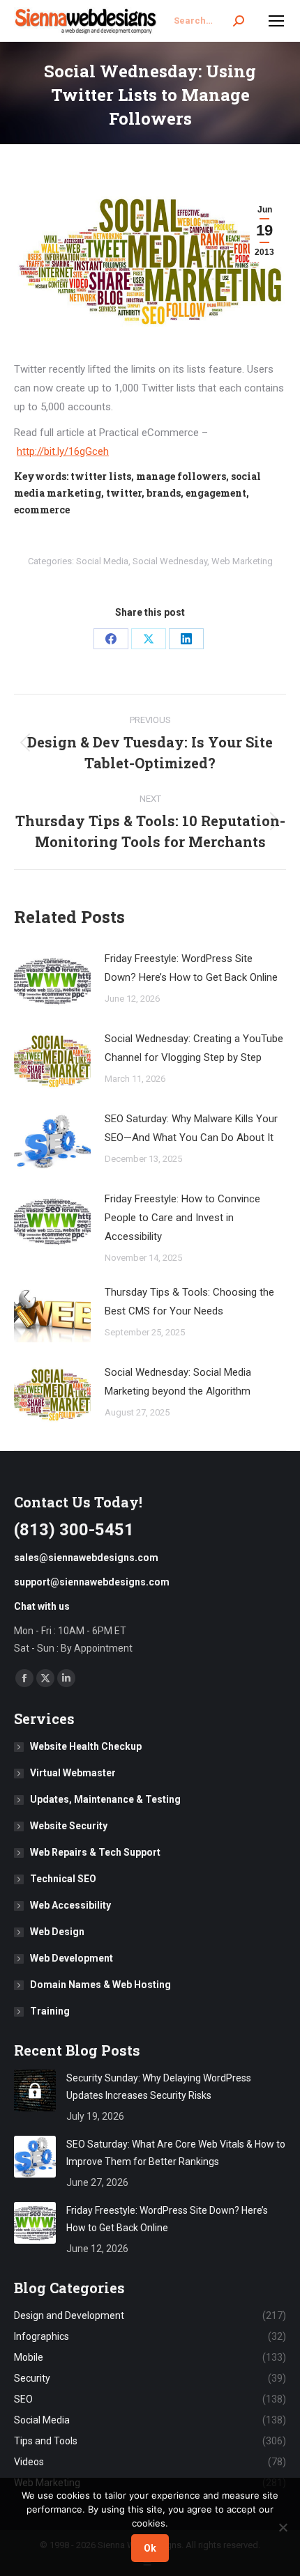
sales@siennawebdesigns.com (86, 1558)
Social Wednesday (170, 561)
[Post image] (52, 981)
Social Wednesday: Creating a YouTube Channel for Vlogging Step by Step (194, 1048)
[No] (283, 2527)
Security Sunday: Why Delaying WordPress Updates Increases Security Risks (159, 2087)
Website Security (69, 1826)
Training (50, 2011)
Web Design (57, 1932)
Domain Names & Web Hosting (100, 1985)
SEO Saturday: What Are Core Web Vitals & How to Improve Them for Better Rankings (176, 2153)
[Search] (239, 21)
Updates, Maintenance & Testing (105, 1799)
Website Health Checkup (86, 1746)
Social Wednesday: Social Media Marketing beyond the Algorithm (178, 1382)
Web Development (72, 1958)
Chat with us (42, 1606)
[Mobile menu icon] (276, 21)
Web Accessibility (70, 1905)
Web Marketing (242, 561)
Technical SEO (63, 1879)
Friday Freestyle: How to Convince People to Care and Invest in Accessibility (182, 1218)
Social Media (102, 561)
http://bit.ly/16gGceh (63, 451)
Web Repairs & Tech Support (95, 1852)
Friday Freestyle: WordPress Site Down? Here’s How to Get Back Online (191, 968)
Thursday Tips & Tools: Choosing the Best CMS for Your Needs (189, 1302)
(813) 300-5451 (74, 1530)
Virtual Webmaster (73, 1773)
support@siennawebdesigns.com (92, 1582)
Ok (150, 2548)
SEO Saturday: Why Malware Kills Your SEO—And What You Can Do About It (191, 1128)
